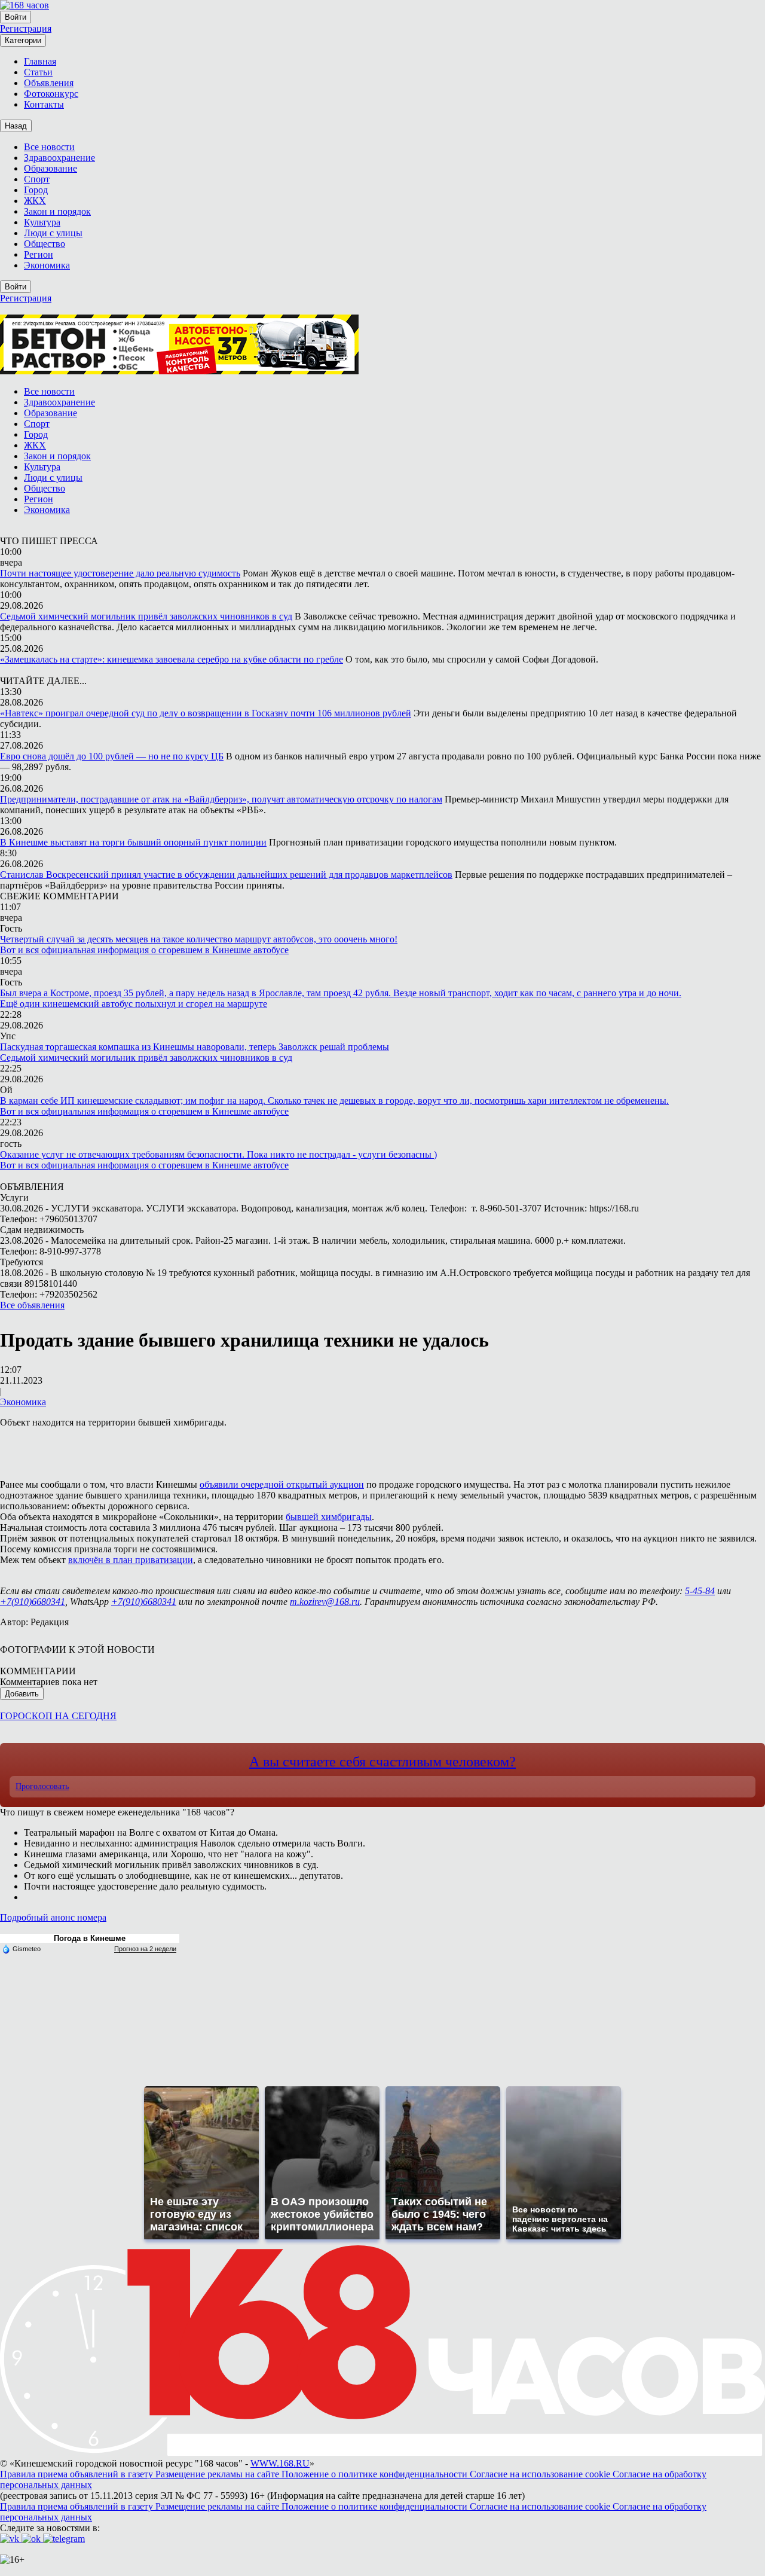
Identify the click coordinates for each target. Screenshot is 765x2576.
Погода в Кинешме (90, 1938)
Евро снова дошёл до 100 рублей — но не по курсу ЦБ (112, 756)
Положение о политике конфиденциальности (376, 2474)
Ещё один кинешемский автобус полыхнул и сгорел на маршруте (134, 1004)
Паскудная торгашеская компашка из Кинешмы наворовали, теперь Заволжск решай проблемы (195, 1047)
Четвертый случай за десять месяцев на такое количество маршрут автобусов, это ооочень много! (199, 939)
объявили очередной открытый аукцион (282, 1484)
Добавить (22, 1694)
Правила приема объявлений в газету (78, 2474)
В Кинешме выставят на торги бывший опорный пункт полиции (133, 842)
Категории (23, 40)
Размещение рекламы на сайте (218, 2474)
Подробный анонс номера (53, 1917)
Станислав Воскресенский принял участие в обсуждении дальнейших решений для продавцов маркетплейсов (226, 875)
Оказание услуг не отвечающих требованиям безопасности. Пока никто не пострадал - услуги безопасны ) (218, 1154)
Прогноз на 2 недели (145, 1949)
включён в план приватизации (131, 1560)
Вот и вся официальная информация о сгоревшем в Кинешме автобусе (144, 950)
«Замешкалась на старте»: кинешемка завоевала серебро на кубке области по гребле (172, 659)
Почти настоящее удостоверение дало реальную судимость (120, 573)
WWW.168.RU (280, 2463)
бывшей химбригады (329, 1517)
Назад (16, 126)
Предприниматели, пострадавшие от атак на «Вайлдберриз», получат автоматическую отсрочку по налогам (221, 799)
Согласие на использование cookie (541, 2474)
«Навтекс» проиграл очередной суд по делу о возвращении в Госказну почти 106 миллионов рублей (206, 713)
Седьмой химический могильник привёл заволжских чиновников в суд (146, 616)
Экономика (23, 1402)
